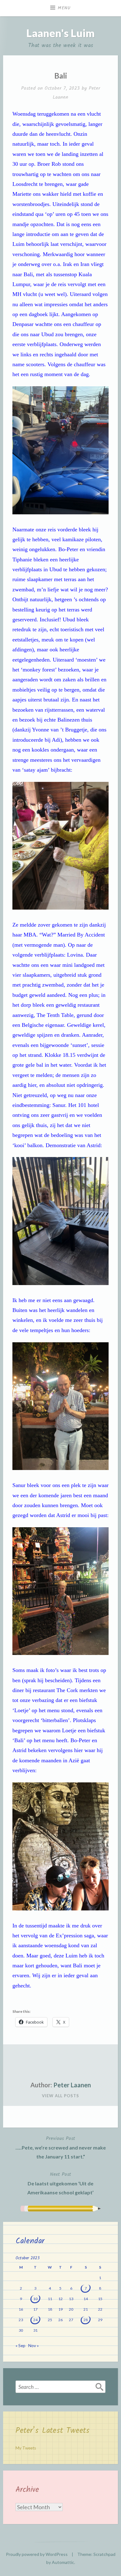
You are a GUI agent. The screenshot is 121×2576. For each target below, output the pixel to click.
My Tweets (26, 2448)
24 (35, 2320)
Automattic (63, 2562)
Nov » (34, 2346)
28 (86, 2320)
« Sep (20, 2346)
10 (35, 2299)
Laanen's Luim (60, 33)
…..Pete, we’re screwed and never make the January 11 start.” (61, 2147)
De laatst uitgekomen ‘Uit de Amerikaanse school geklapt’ (60, 2183)
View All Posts (60, 2096)
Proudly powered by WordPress (37, 2554)
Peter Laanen (72, 2085)
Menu (64, 8)
